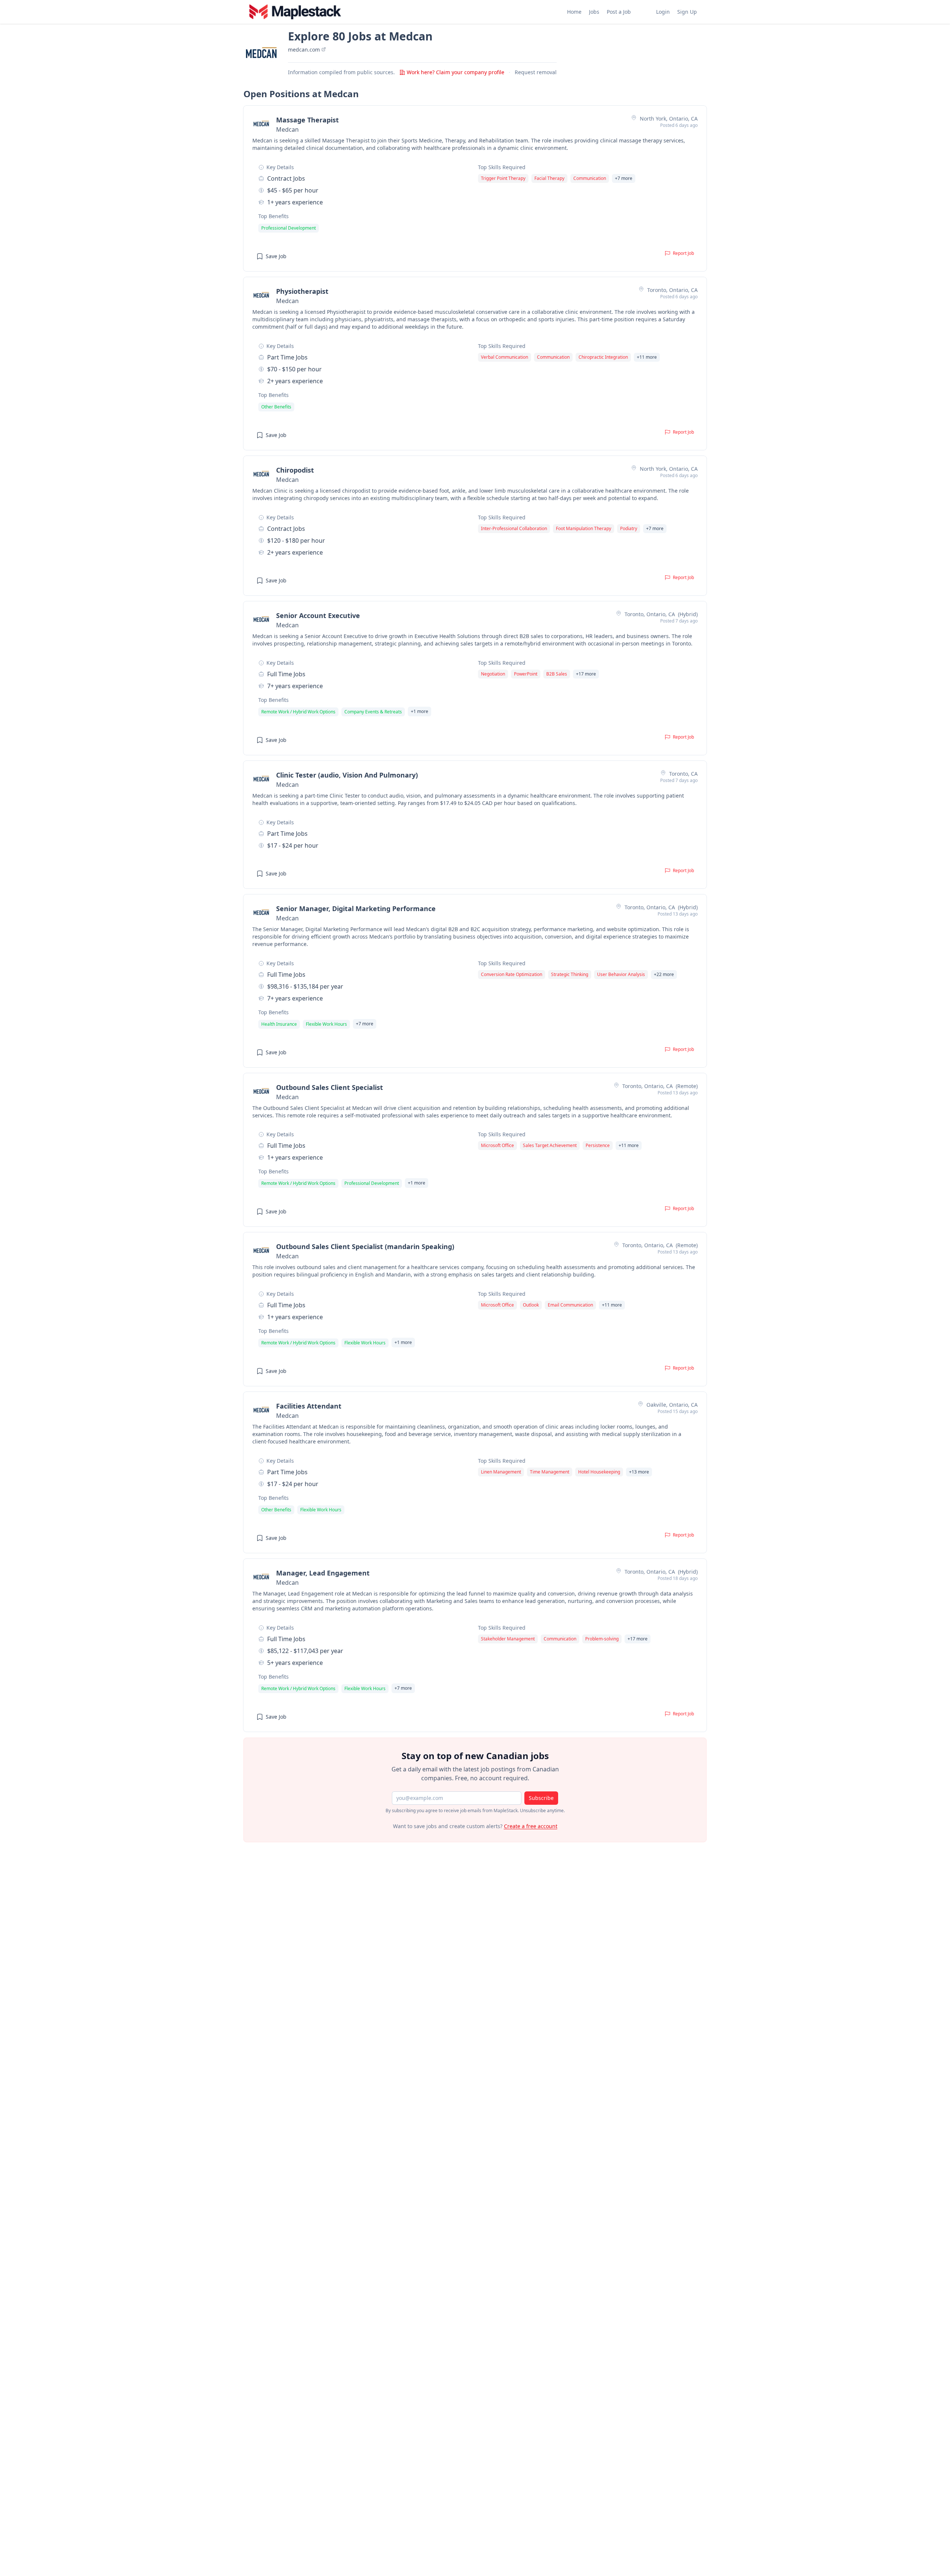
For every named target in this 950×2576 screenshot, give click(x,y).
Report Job (683, 253)
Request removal (536, 72)
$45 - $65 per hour (293, 190)
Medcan (287, 129)
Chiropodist (295, 470)
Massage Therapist (307, 120)
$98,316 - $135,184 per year (305, 986)
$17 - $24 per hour (293, 845)
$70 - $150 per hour (294, 369)
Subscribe (541, 1798)
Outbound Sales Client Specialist (330, 1087)
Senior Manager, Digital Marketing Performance (356, 908)
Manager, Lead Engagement (323, 1573)
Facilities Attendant (309, 1406)
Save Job (276, 256)
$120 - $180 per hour (296, 540)
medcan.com (305, 50)
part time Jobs (287, 357)
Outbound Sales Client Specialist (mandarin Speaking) (365, 1246)
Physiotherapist (302, 291)
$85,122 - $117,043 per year (305, 1651)
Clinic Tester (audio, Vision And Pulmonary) (347, 775)
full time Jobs (286, 674)
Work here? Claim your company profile (456, 72)
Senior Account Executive (318, 615)
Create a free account (531, 1826)
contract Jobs (286, 178)
